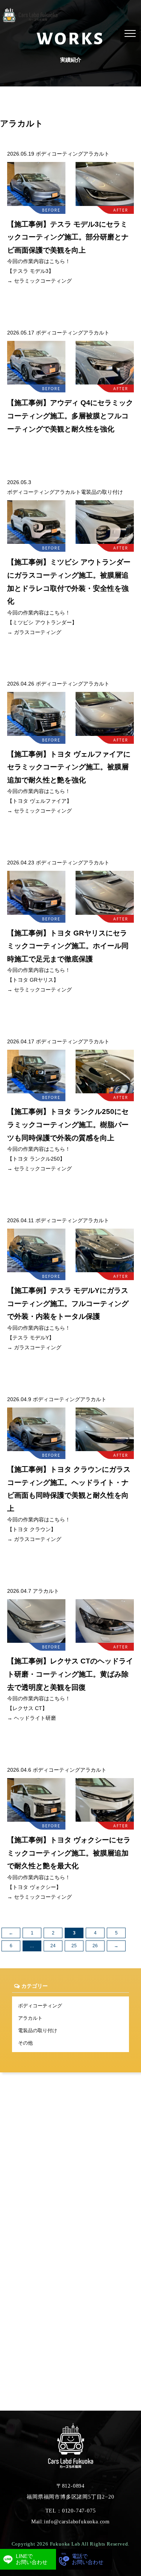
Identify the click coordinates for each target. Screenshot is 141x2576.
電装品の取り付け (38, 2030)
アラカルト (30, 2018)
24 (53, 1946)
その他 (25, 2043)
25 (74, 1946)
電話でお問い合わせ (88, 2559)
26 (95, 1946)
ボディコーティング (40, 2006)
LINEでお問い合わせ (32, 2559)
